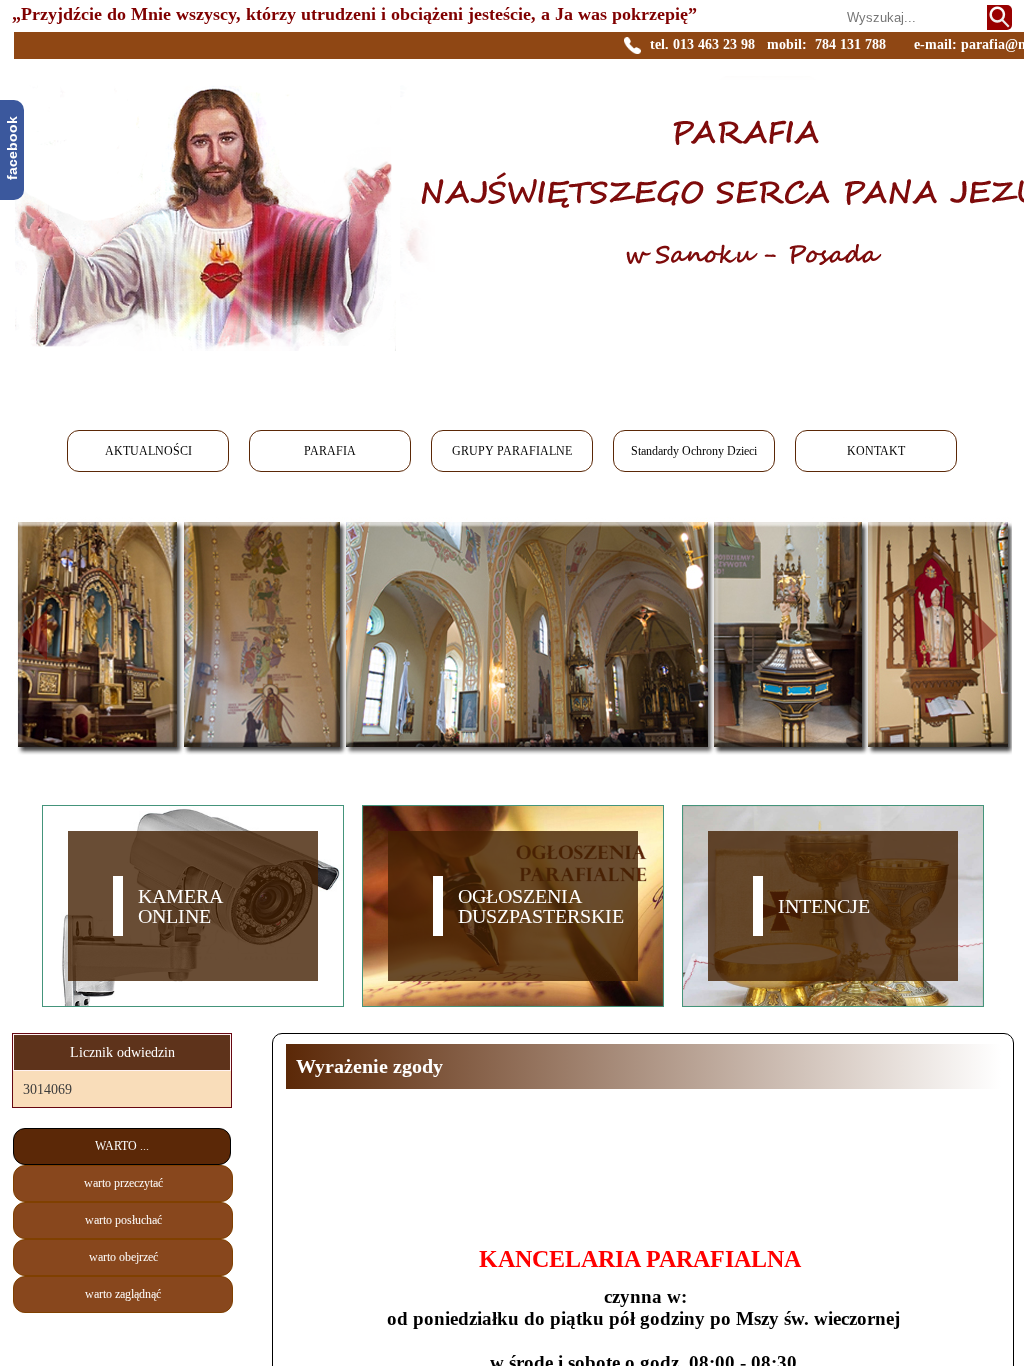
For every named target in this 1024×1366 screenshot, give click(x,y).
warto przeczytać (123, 1183)
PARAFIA (330, 451)
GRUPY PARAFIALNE (512, 451)
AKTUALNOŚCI (148, 451)
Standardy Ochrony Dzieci (694, 451)
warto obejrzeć (123, 1257)
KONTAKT (876, 451)
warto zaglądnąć (123, 1294)
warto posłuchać (123, 1220)
